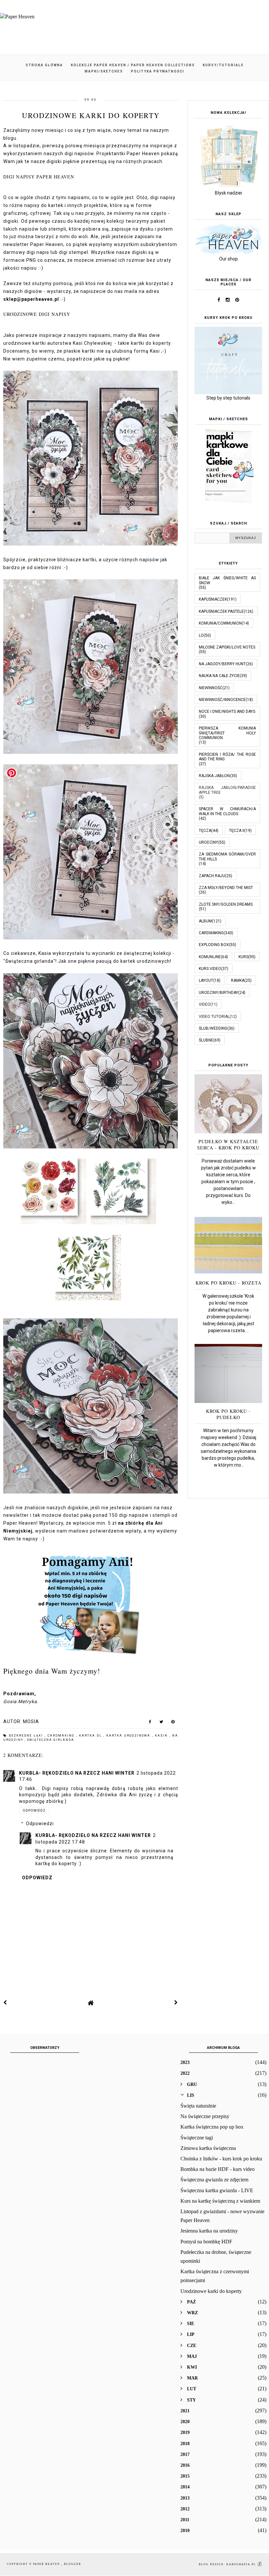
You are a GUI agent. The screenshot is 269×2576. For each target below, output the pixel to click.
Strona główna (44, 65)
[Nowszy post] (5, 2003)
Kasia (162, 1736)
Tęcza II (237, 831)
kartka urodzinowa (129, 1736)
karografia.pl (242, 2564)
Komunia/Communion (220, 623)
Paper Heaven (47, 2564)
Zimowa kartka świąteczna (208, 2148)
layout (206, 980)
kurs (243, 957)
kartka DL (91, 1736)
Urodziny (208, 842)
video (205, 1004)
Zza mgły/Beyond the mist (226, 888)
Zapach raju (212, 876)
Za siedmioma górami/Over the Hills (227, 856)
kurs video (210, 969)
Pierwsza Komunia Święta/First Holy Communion (227, 733)
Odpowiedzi (40, 1824)
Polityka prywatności (158, 71)
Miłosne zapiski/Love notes (227, 647)
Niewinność (211, 688)
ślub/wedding (213, 1028)
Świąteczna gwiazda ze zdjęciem (214, 2180)
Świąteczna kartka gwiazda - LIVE (217, 2190)
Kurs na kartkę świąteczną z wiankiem (220, 2201)
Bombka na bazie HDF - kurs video (217, 2169)
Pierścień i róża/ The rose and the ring (227, 757)
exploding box (214, 945)
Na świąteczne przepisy (205, 2116)
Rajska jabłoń (214, 776)
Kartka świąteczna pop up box (212, 2127)
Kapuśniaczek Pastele (221, 611)
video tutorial (214, 1017)
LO (201, 635)
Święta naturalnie (198, 2106)
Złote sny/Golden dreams (226, 904)
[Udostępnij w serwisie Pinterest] (173, 1723)
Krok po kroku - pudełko (228, 1414)
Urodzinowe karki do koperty (211, 2291)
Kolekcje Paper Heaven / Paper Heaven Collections (133, 65)
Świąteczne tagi (197, 2138)
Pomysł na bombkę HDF (206, 2242)
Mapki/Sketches (104, 71)
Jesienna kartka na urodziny (209, 2231)
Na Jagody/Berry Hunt (222, 664)
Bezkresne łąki (27, 1736)
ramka (238, 980)
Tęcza (205, 831)
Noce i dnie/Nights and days (227, 711)
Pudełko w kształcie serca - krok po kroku (228, 1144)
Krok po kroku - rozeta (228, 1283)
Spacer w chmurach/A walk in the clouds (227, 811)
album (205, 921)
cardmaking (62, 1736)
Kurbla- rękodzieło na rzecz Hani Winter (77, 1773)
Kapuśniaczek (213, 599)
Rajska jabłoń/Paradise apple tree (227, 790)
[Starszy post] (176, 2003)
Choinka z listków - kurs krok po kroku (221, 2159)
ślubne (206, 1040)
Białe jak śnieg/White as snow (227, 580)
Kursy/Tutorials (223, 65)
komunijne (210, 957)
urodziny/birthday (218, 993)
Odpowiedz (34, 1811)
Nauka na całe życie (219, 676)
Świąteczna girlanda (51, 1740)
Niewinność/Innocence (222, 700)
